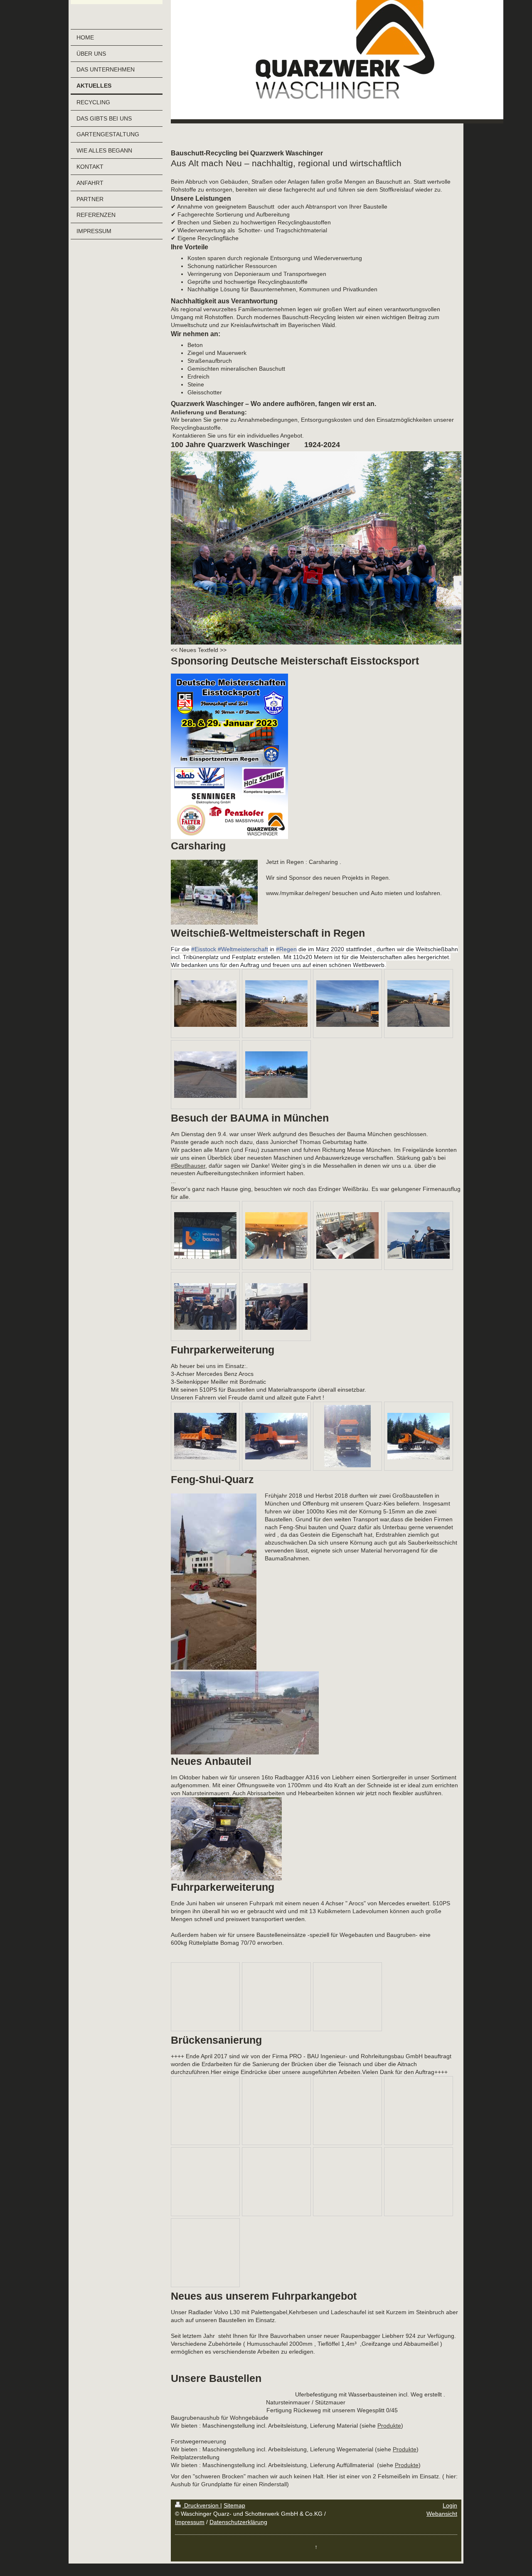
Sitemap (234, 2505)
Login (450, 2505)
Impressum (190, 2522)
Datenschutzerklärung (238, 2522)
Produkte (389, 2426)
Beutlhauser (188, 1166)
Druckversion (201, 2505)
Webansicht (442, 2514)
